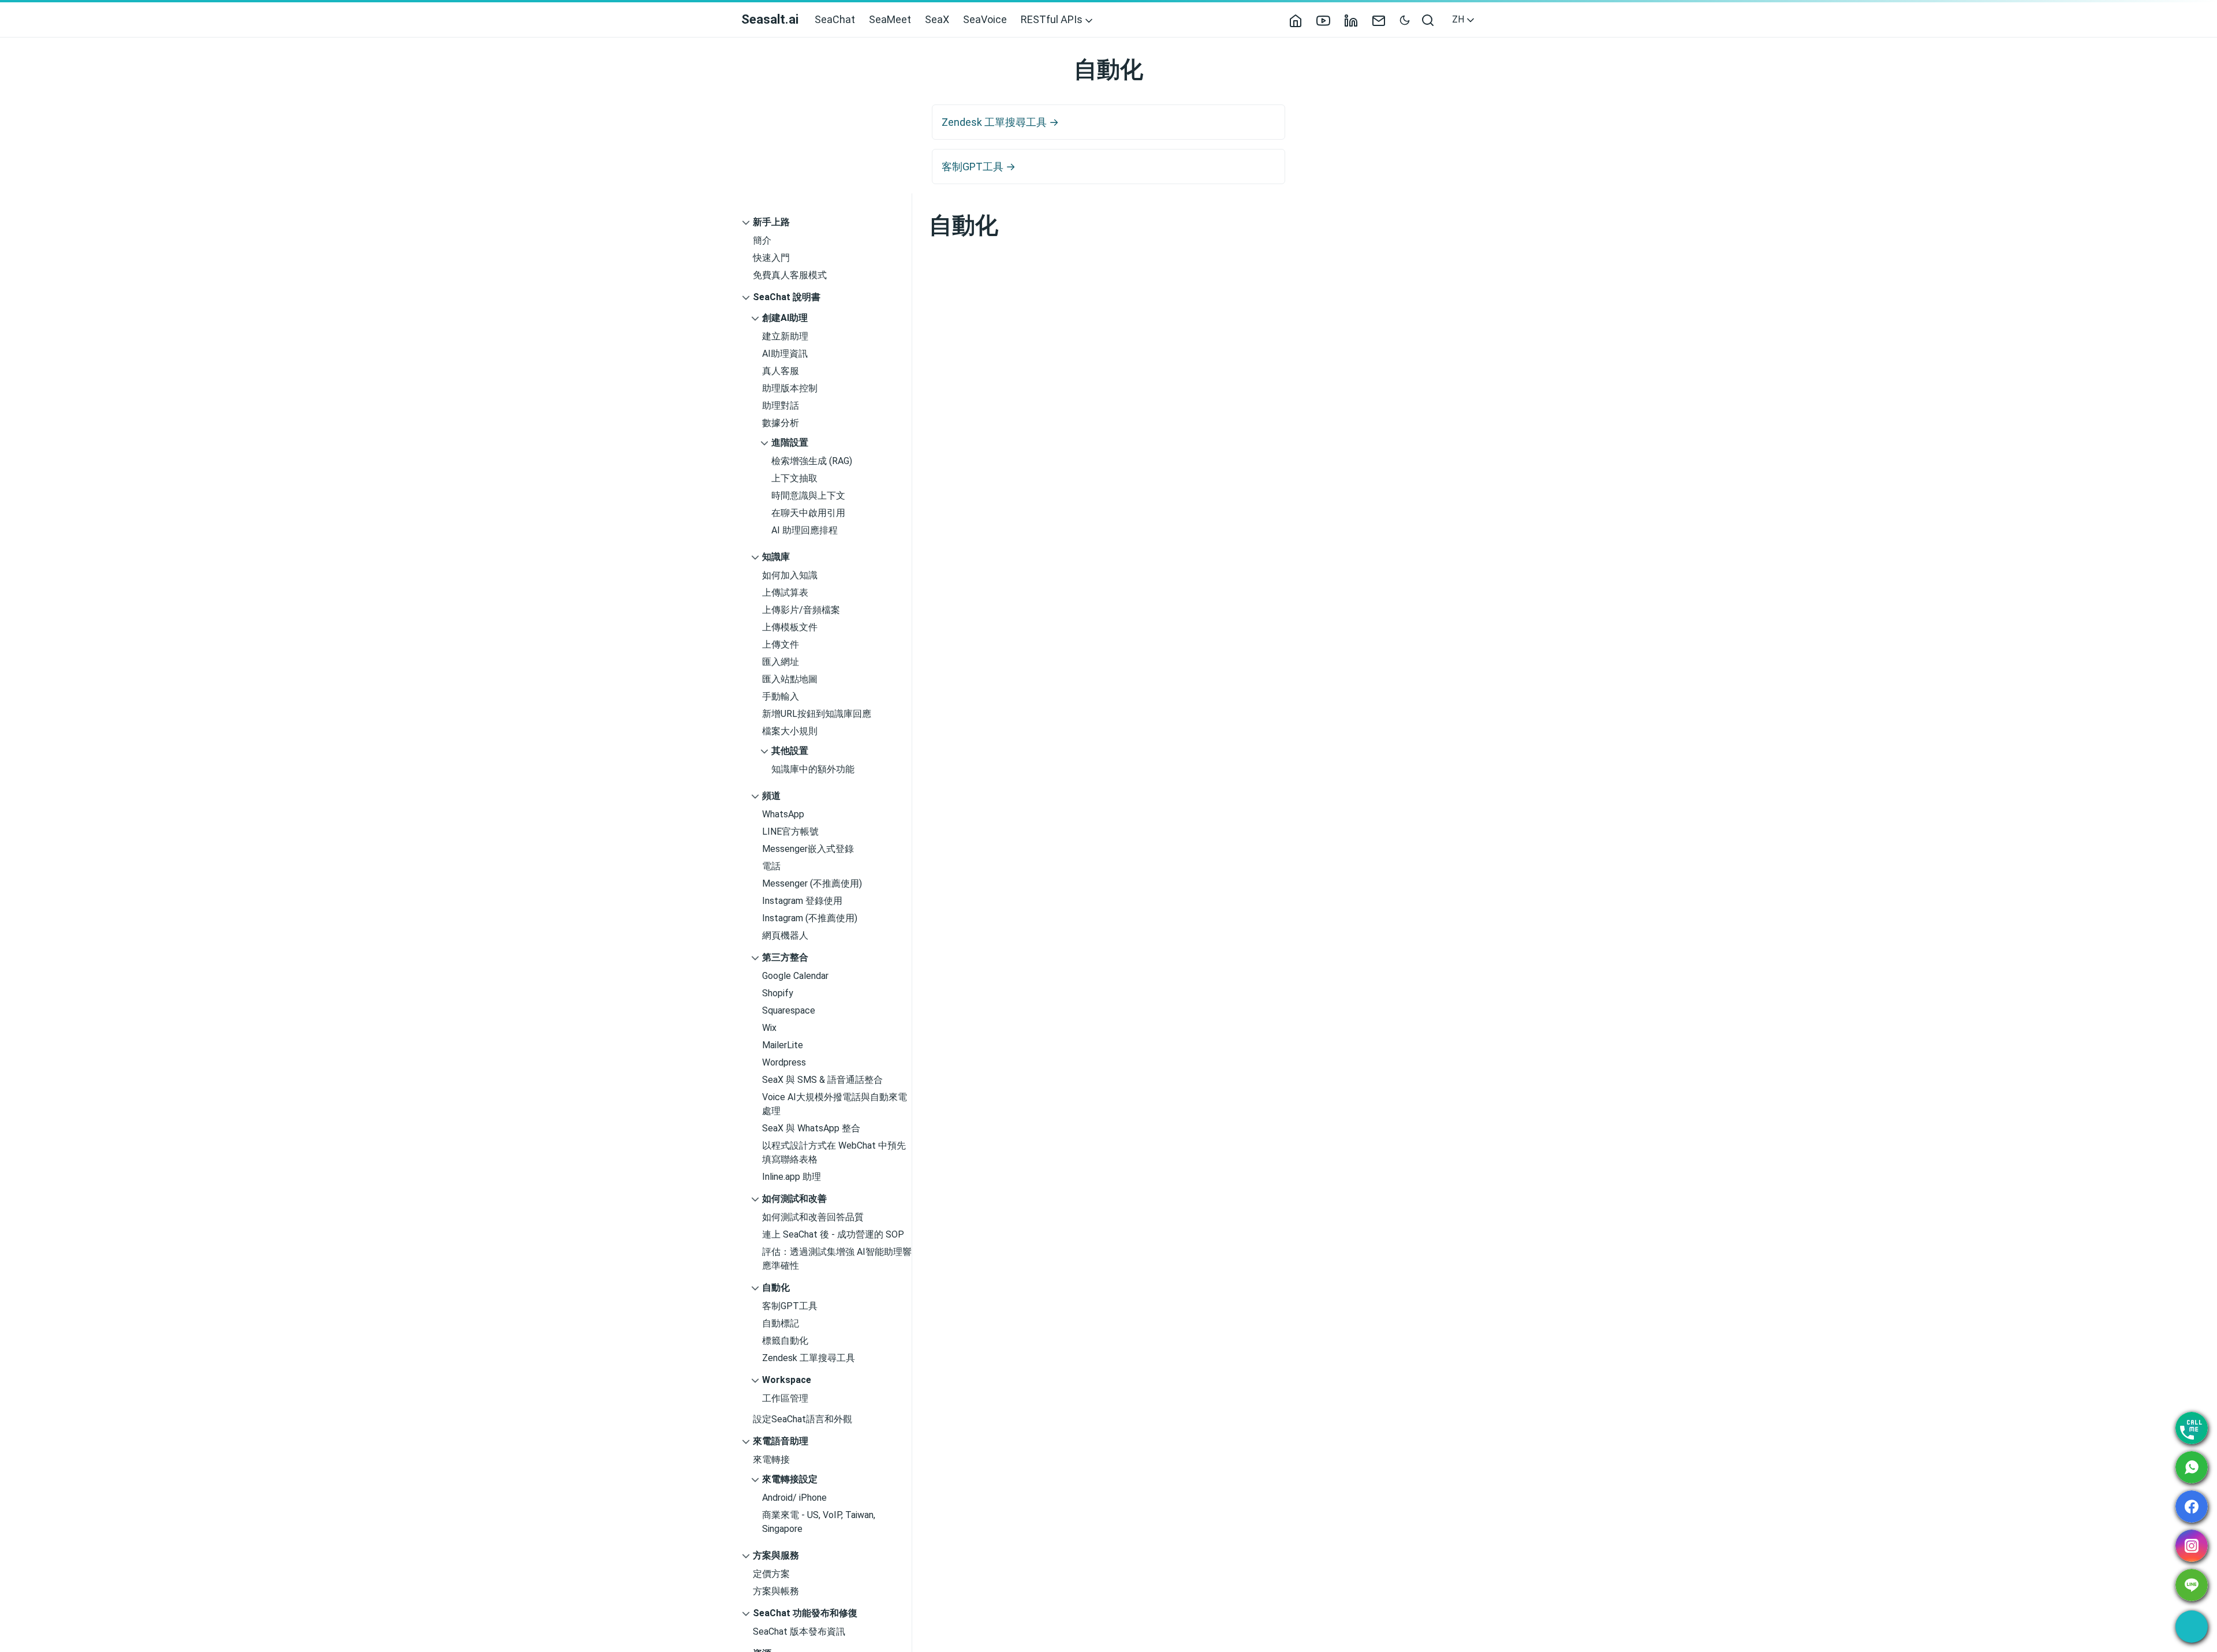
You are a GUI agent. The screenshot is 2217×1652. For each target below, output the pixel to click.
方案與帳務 (776, 1591)
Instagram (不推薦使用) (810, 918)
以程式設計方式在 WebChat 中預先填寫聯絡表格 (834, 1152)
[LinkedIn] (1356, 19)
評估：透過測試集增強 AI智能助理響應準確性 (837, 1259)
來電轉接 (771, 1459)
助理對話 (781, 405)
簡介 (762, 240)
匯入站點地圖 (790, 679)
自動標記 (781, 1323)
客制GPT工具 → (979, 167)
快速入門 (771, 258)
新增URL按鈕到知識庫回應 (817, 714)
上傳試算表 (785, 593)
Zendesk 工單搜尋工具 (809, 1358)
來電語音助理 (781, 1441)
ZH (1459, 19)
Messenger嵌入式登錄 (808, 849)
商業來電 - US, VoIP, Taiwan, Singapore (819, 1522)
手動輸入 (781, 696)
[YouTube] (1328, 19)
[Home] (1300, 19)
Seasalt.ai (770, 19)
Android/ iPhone (794, 1498)
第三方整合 (785, 957)
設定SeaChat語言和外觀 (803, 1419)
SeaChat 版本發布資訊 (799, 1632)
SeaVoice (985, 19)
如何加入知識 (790, 575)
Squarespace (789, 1010)
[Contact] (1383, 19)
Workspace (787, 1380)
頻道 (771, 796)
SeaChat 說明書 (787, 297)
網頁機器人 (785, 935)
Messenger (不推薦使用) (812, 883)
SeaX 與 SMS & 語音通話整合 (822, 1080)
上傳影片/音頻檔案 (801, 610)
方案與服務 (776, 1555)
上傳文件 (781, 644)
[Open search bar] (1428, 20)
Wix (769, 1028)
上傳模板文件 (790, 627)
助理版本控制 (790, 388)
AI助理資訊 (785, 354)
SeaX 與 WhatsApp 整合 (811, 1128)
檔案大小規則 (790, 731)
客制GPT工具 (790, 1306)
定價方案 (771, 1574)
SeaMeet (890, 19)
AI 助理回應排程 (805, 530)
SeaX (937, 19)
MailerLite (783, 1045)
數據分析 (781, 423)
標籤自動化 (785, 1341)
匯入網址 (781, 662)
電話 (771, 866)
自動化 (776, 1287)
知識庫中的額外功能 (813, 769)
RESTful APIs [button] (1053, 19)
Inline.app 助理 (792, 1177)
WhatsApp (783, 814)
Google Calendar (795, 976)
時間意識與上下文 (808, 496)
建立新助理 (785, 336)
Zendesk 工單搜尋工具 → (1000, 122)
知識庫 (776, 557)
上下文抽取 (794, 478)
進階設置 (790, 442)
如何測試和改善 (794, 1199)
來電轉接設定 (790, 1479)
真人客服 (781, 371)
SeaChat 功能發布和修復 (805, 1613)
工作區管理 (785, 1398)
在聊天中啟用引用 (808, 513)
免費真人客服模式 (790, 275)
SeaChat (835, 19)
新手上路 (771, 222)
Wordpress (784, 1062)
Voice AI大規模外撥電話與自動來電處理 (835, 1104)
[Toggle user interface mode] (1405, 19)
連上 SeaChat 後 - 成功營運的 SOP (833, 1234)
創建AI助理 (785, 318)
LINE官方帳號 (790, 831)
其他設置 (790, 751)
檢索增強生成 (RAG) (812, 461)
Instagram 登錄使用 (802, 901)
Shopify (778, 993)
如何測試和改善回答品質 (813, 1217)
